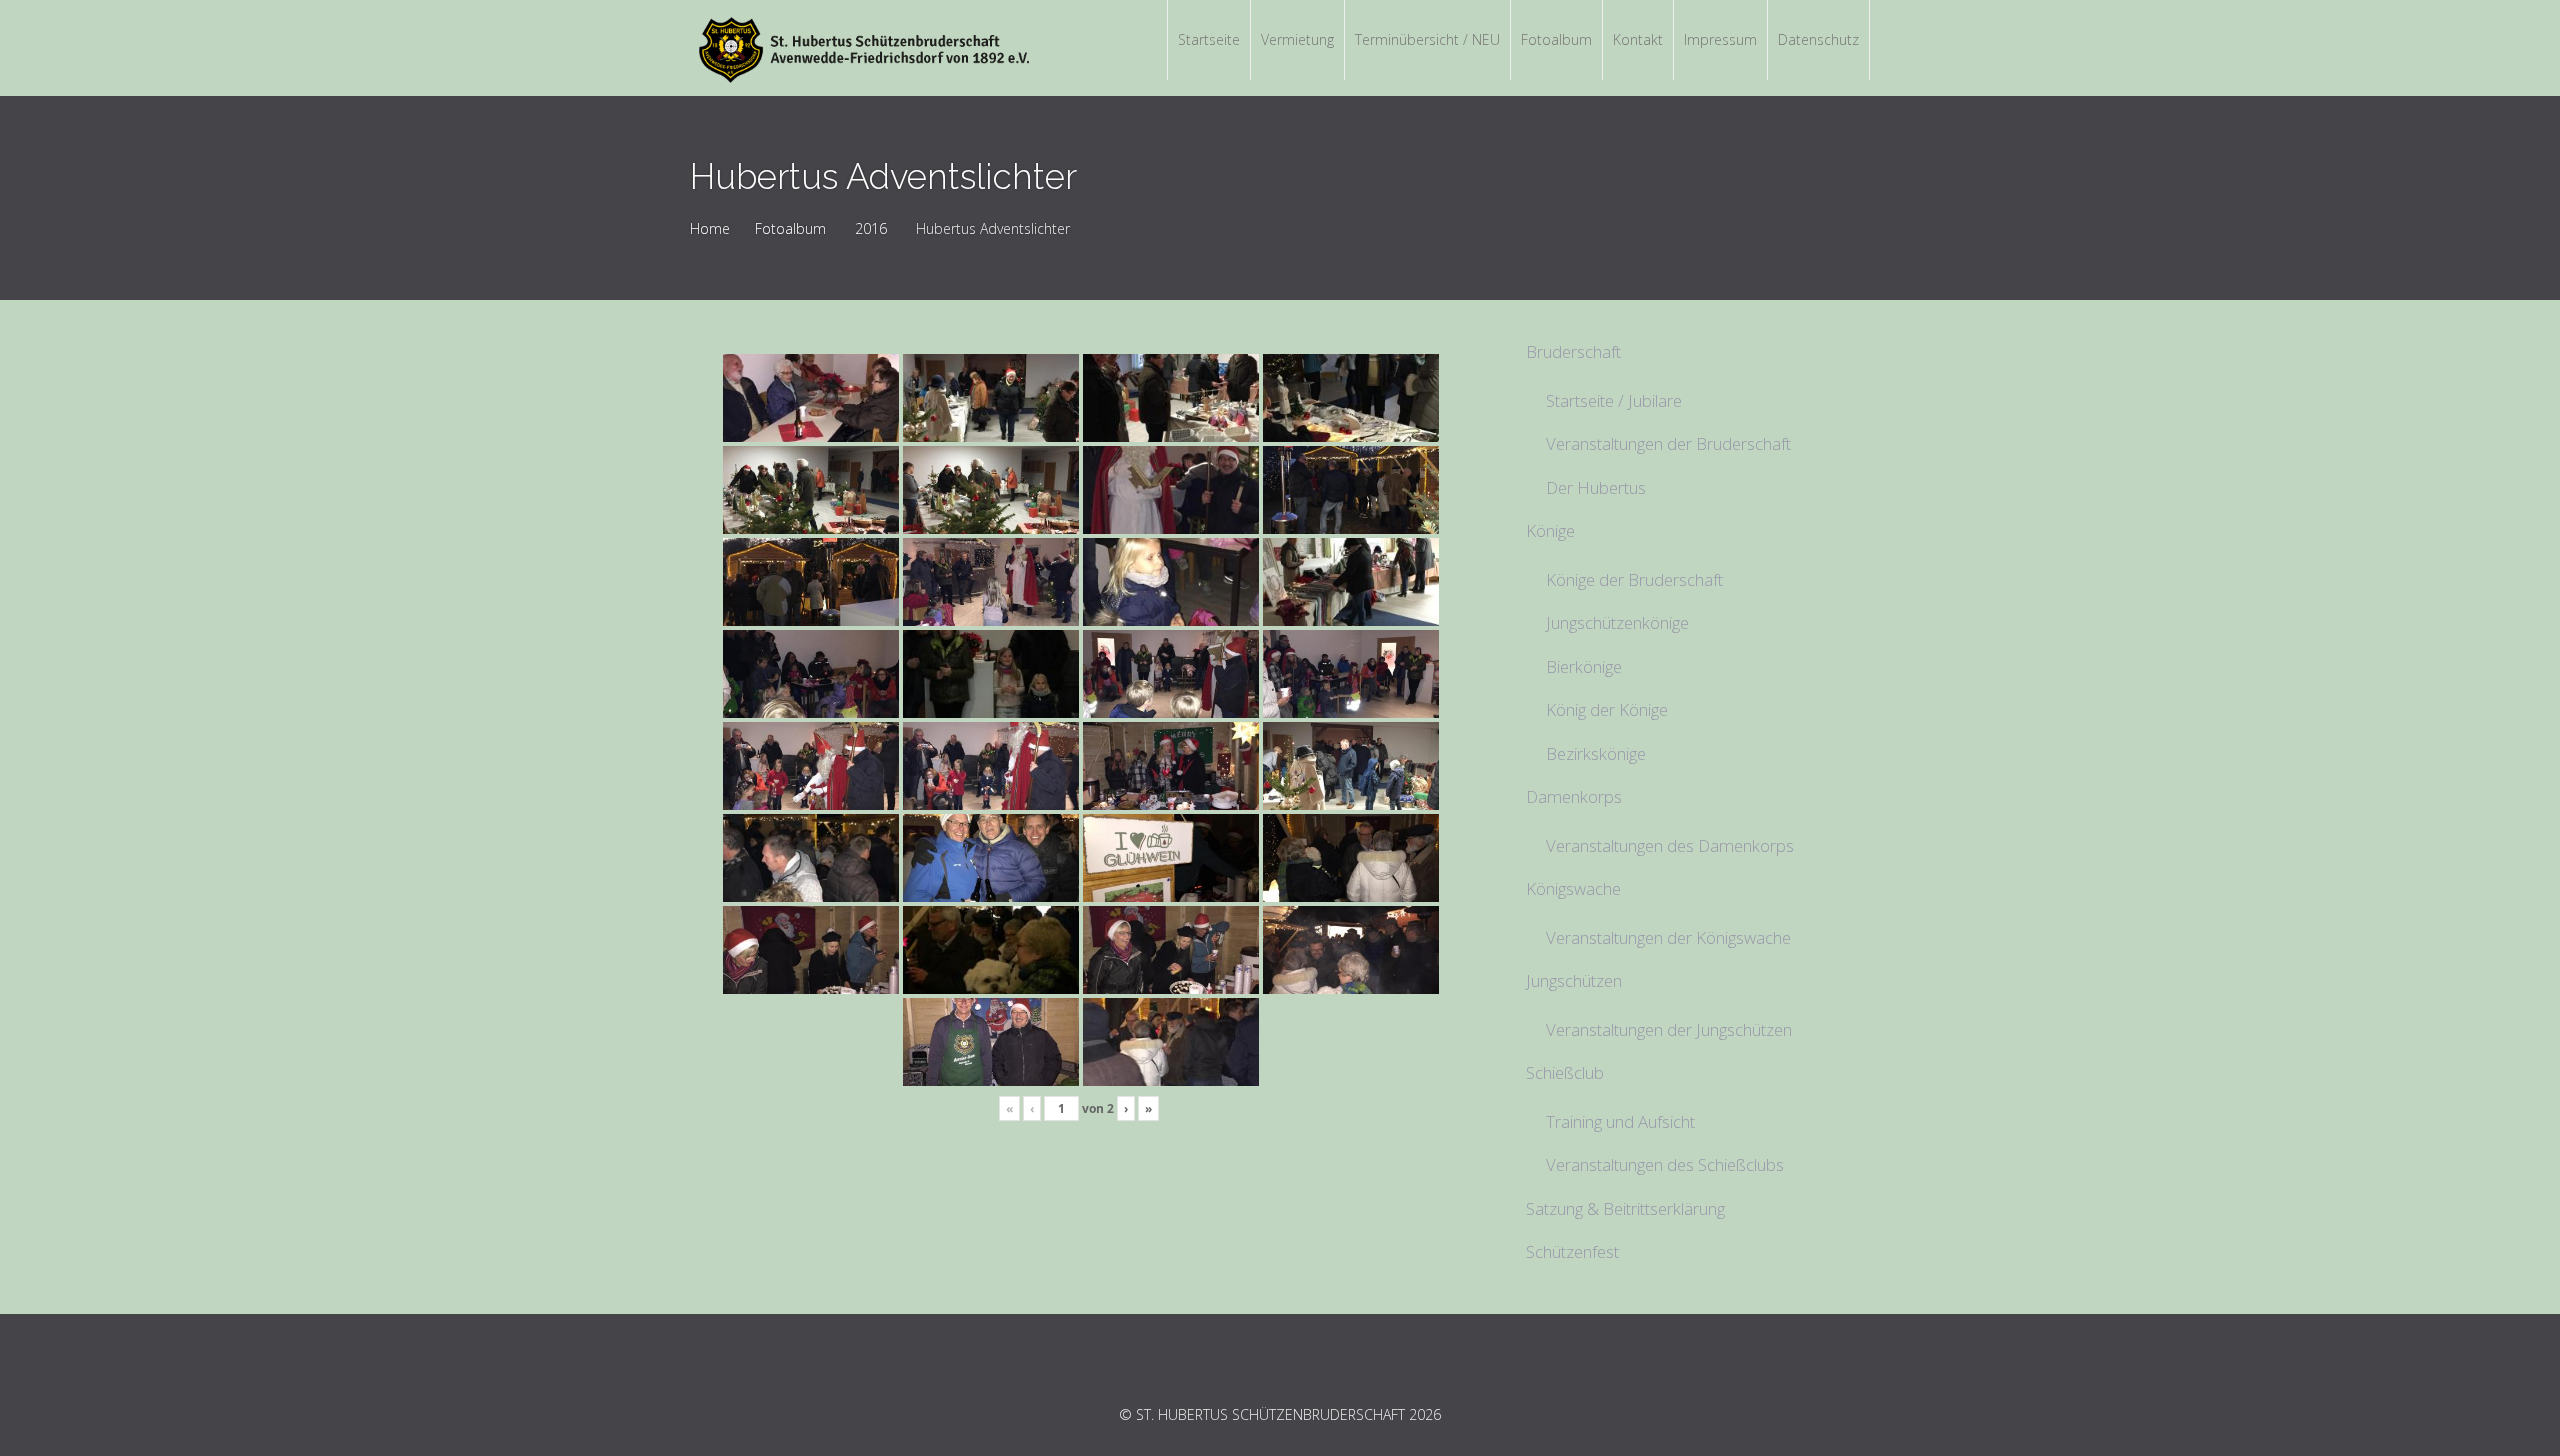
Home (710, 228)
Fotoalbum (790, 228)
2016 (871, 228)
